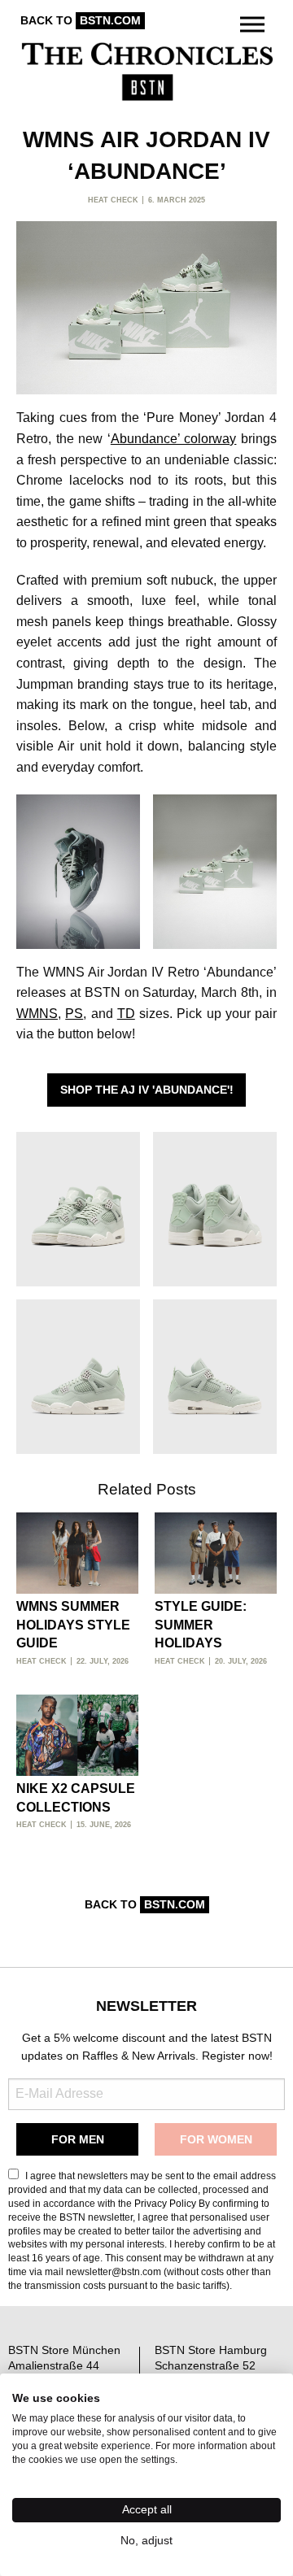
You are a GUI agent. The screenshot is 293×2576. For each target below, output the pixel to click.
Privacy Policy (165, 2204)
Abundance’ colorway (174, 439)
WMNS (37, 1014)
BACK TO (81, 20)
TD (126, 1014)
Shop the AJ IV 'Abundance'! (147, 1090)
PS (74, 1014)
